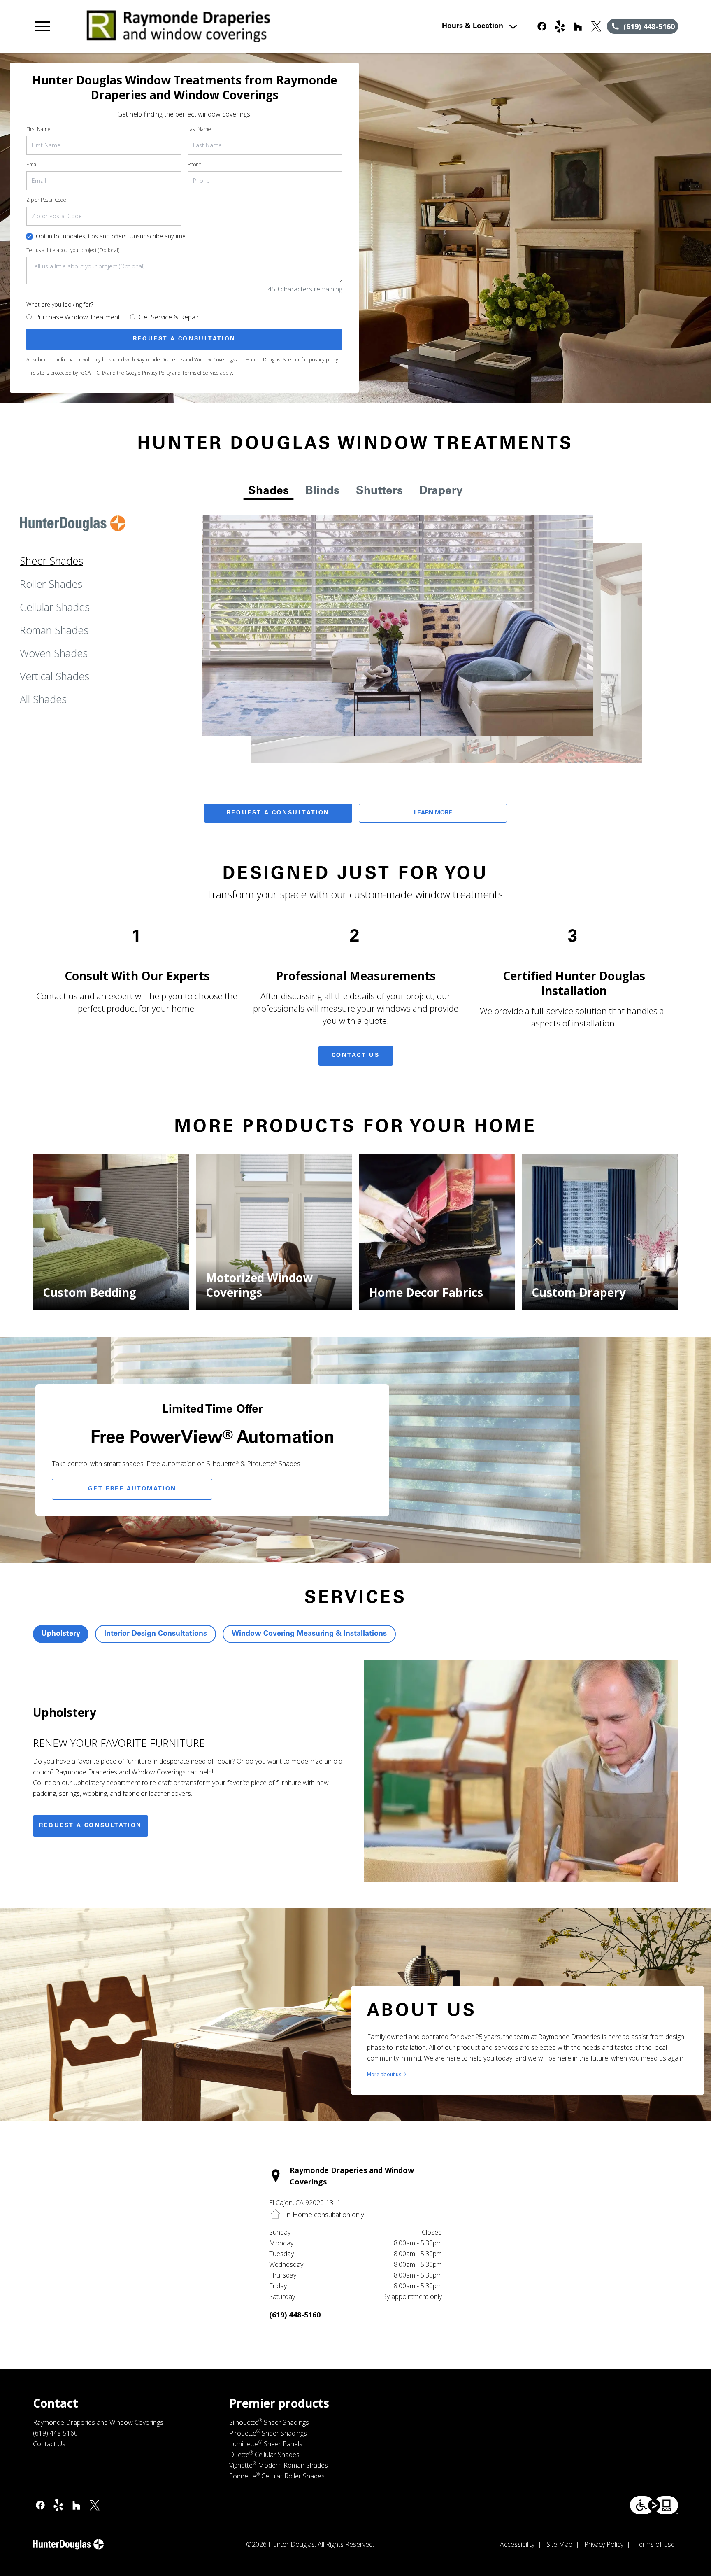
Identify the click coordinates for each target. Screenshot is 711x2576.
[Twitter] (596, 26)
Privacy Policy (157, 373)
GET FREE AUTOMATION (132, 1489)
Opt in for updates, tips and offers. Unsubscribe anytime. (111, 236)
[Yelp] (560, 26)
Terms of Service (200, 373)
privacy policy (324, 360)
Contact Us (356, 1056)
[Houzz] (578, 26)
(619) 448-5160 (295, 2315)
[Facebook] (542, 26)
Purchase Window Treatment (78, 317)
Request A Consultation (278, 813)
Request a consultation (91, 1826)
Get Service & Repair (169, 317)
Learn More (433, 813)
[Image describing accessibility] (654, 2505)
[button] (43, 26)
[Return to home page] (203, 26)
